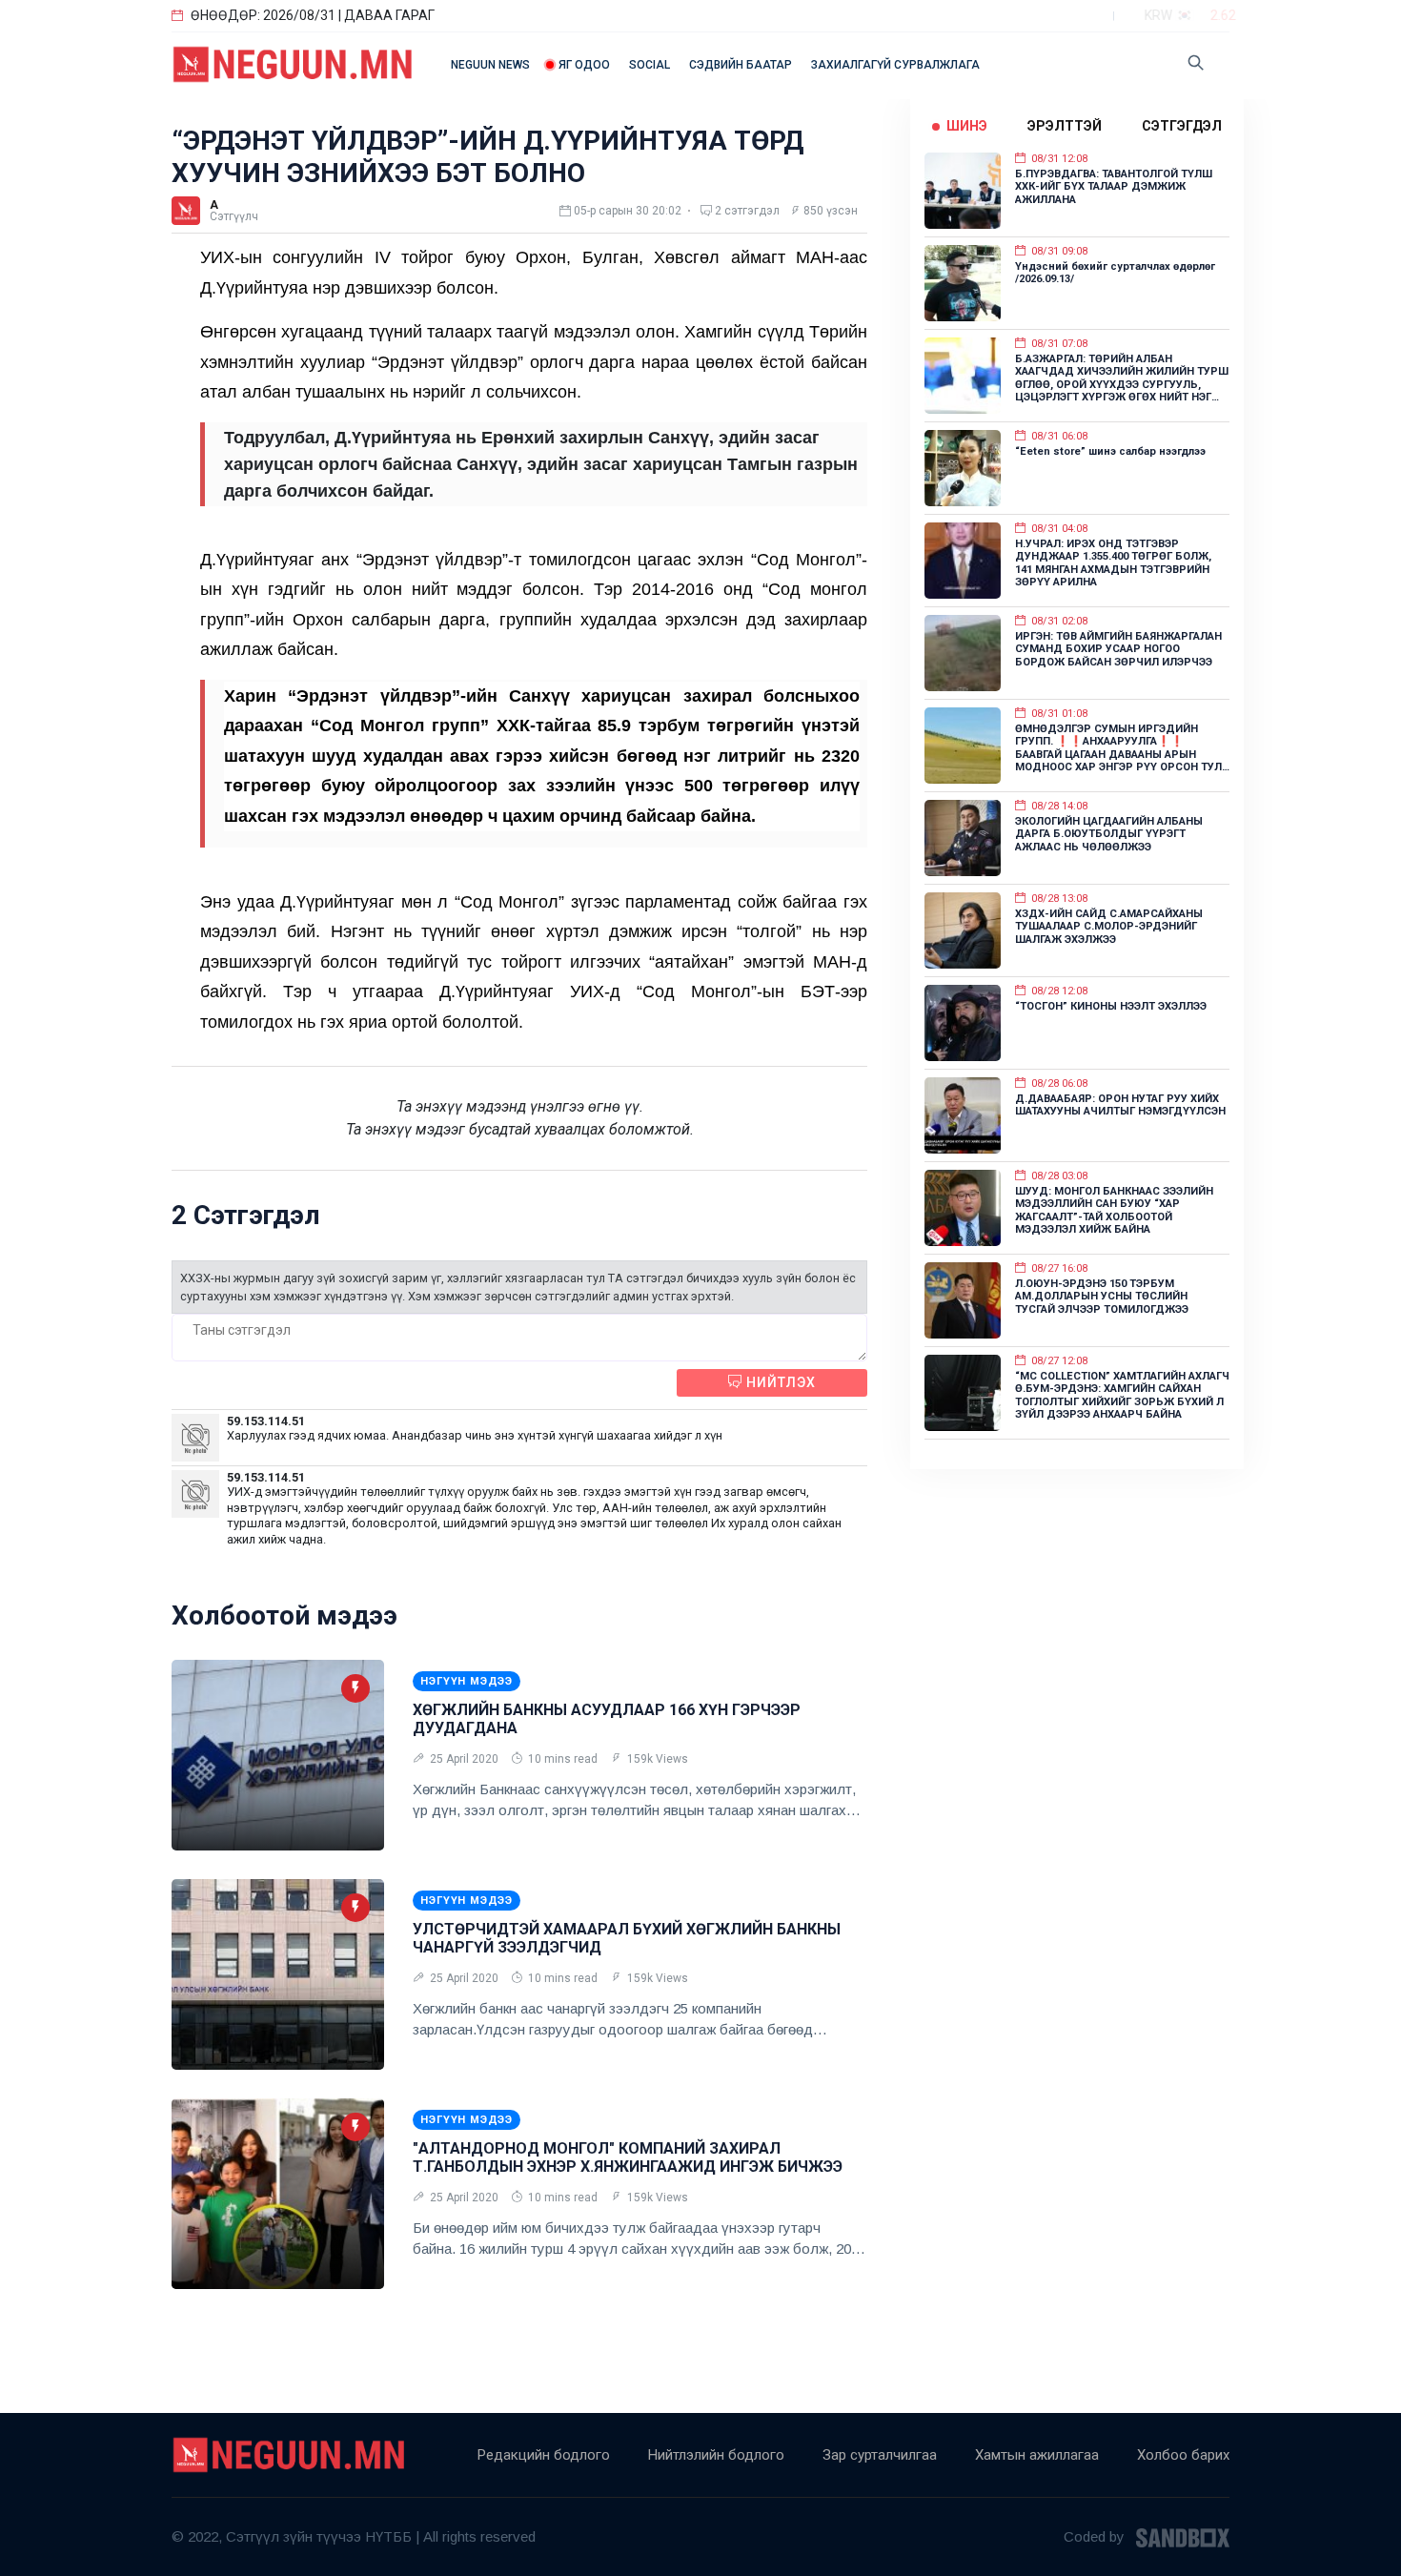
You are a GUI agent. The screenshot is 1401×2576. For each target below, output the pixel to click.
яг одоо (584, 65)
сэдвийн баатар (741, 65)
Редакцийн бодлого (544, 2455)
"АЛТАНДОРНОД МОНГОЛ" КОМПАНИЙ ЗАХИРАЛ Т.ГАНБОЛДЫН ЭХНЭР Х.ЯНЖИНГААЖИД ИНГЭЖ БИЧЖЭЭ (628, 2157)
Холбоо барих (1183, 2455)
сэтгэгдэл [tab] (1182, 126)
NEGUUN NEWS (490, 65)
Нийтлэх (779, 1382)
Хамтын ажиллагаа (1037, 2455)
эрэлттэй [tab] (1065, 126)
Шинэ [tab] (967, 126)
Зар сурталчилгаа (880, 2455)
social (650, 65)
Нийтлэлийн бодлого (716, 2455)
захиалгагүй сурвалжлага (895, 65)
